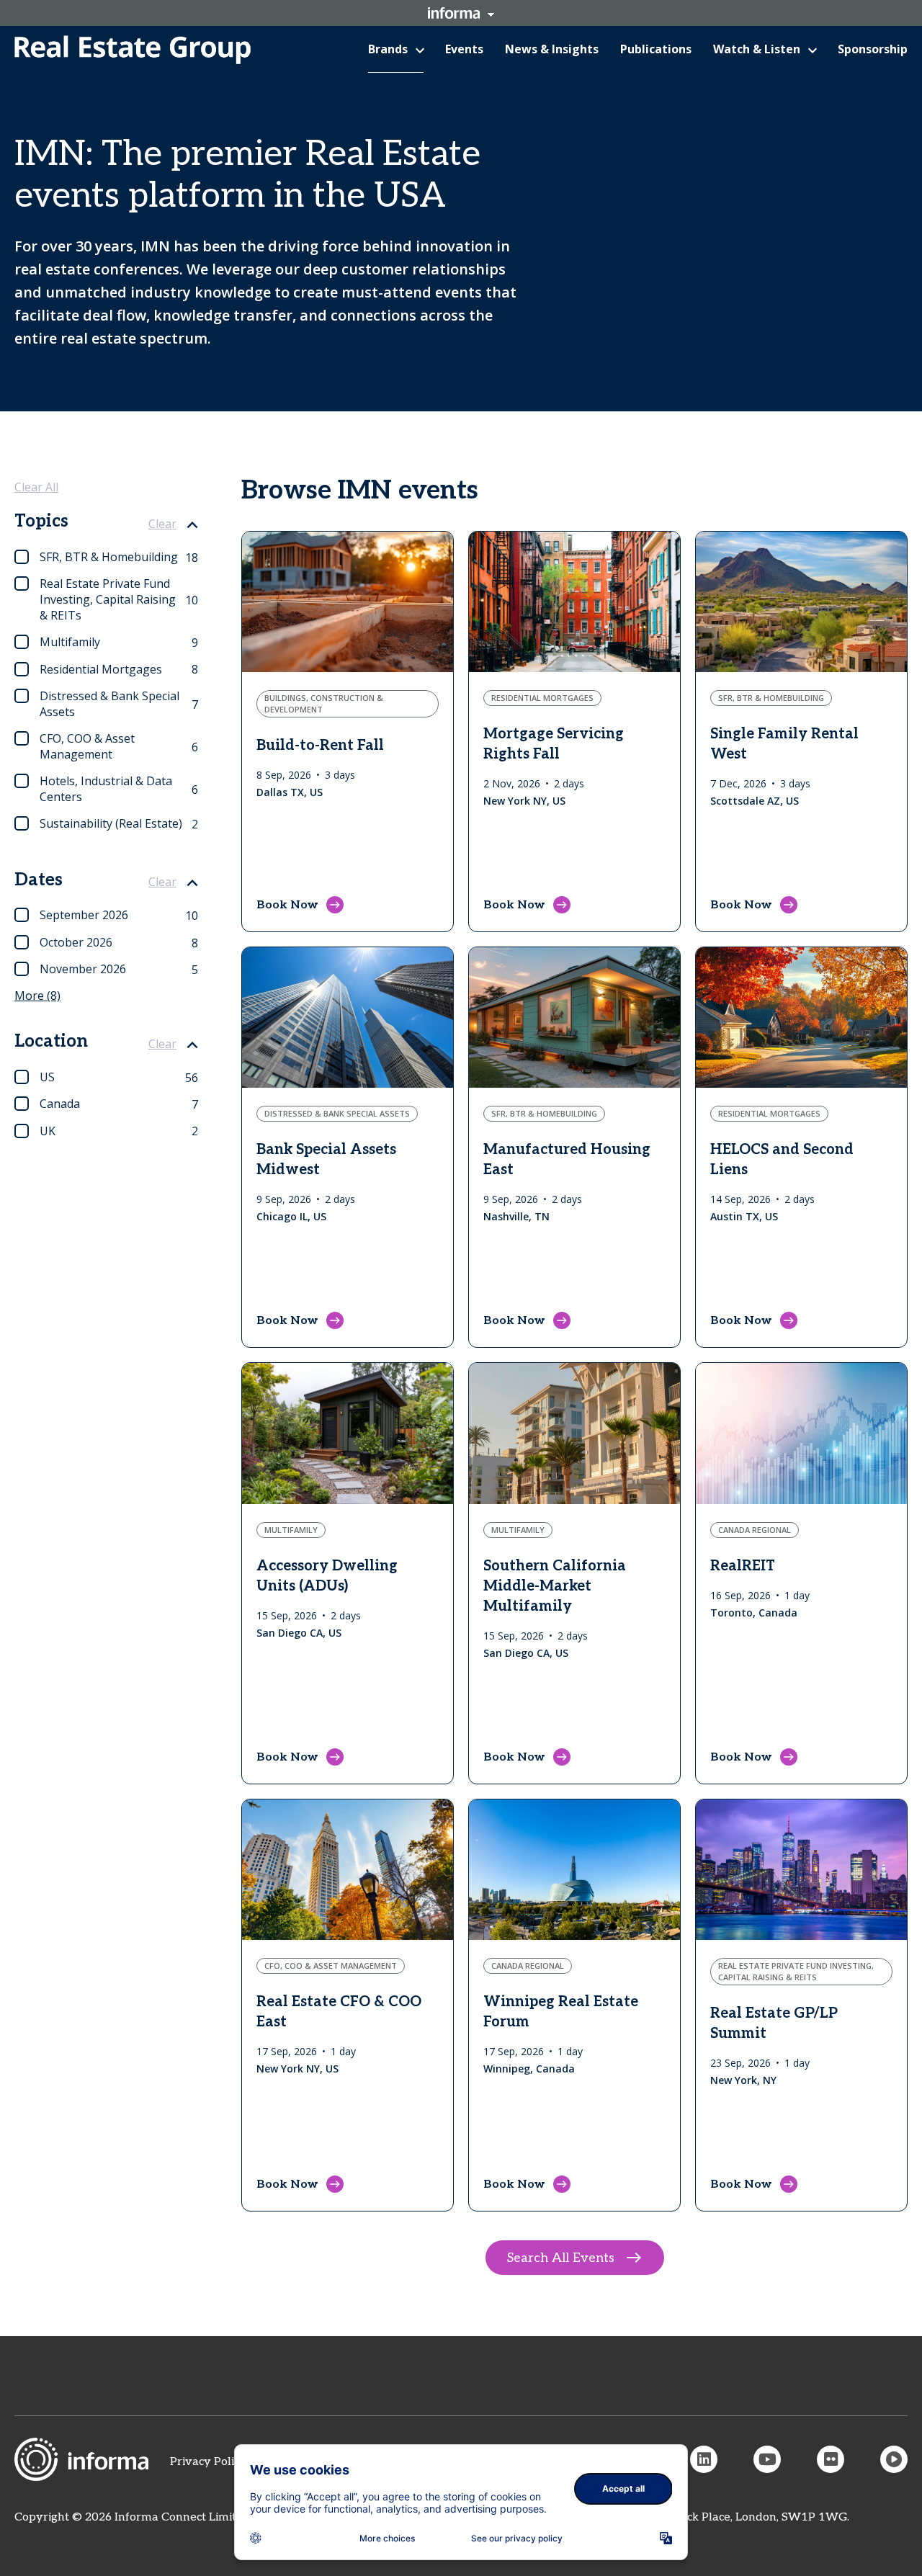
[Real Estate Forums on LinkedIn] (704, 2459)
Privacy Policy (208, 2462)
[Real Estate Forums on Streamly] (894, 2459)
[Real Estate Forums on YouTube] (767, 2459)
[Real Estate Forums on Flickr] (831, 2459)
